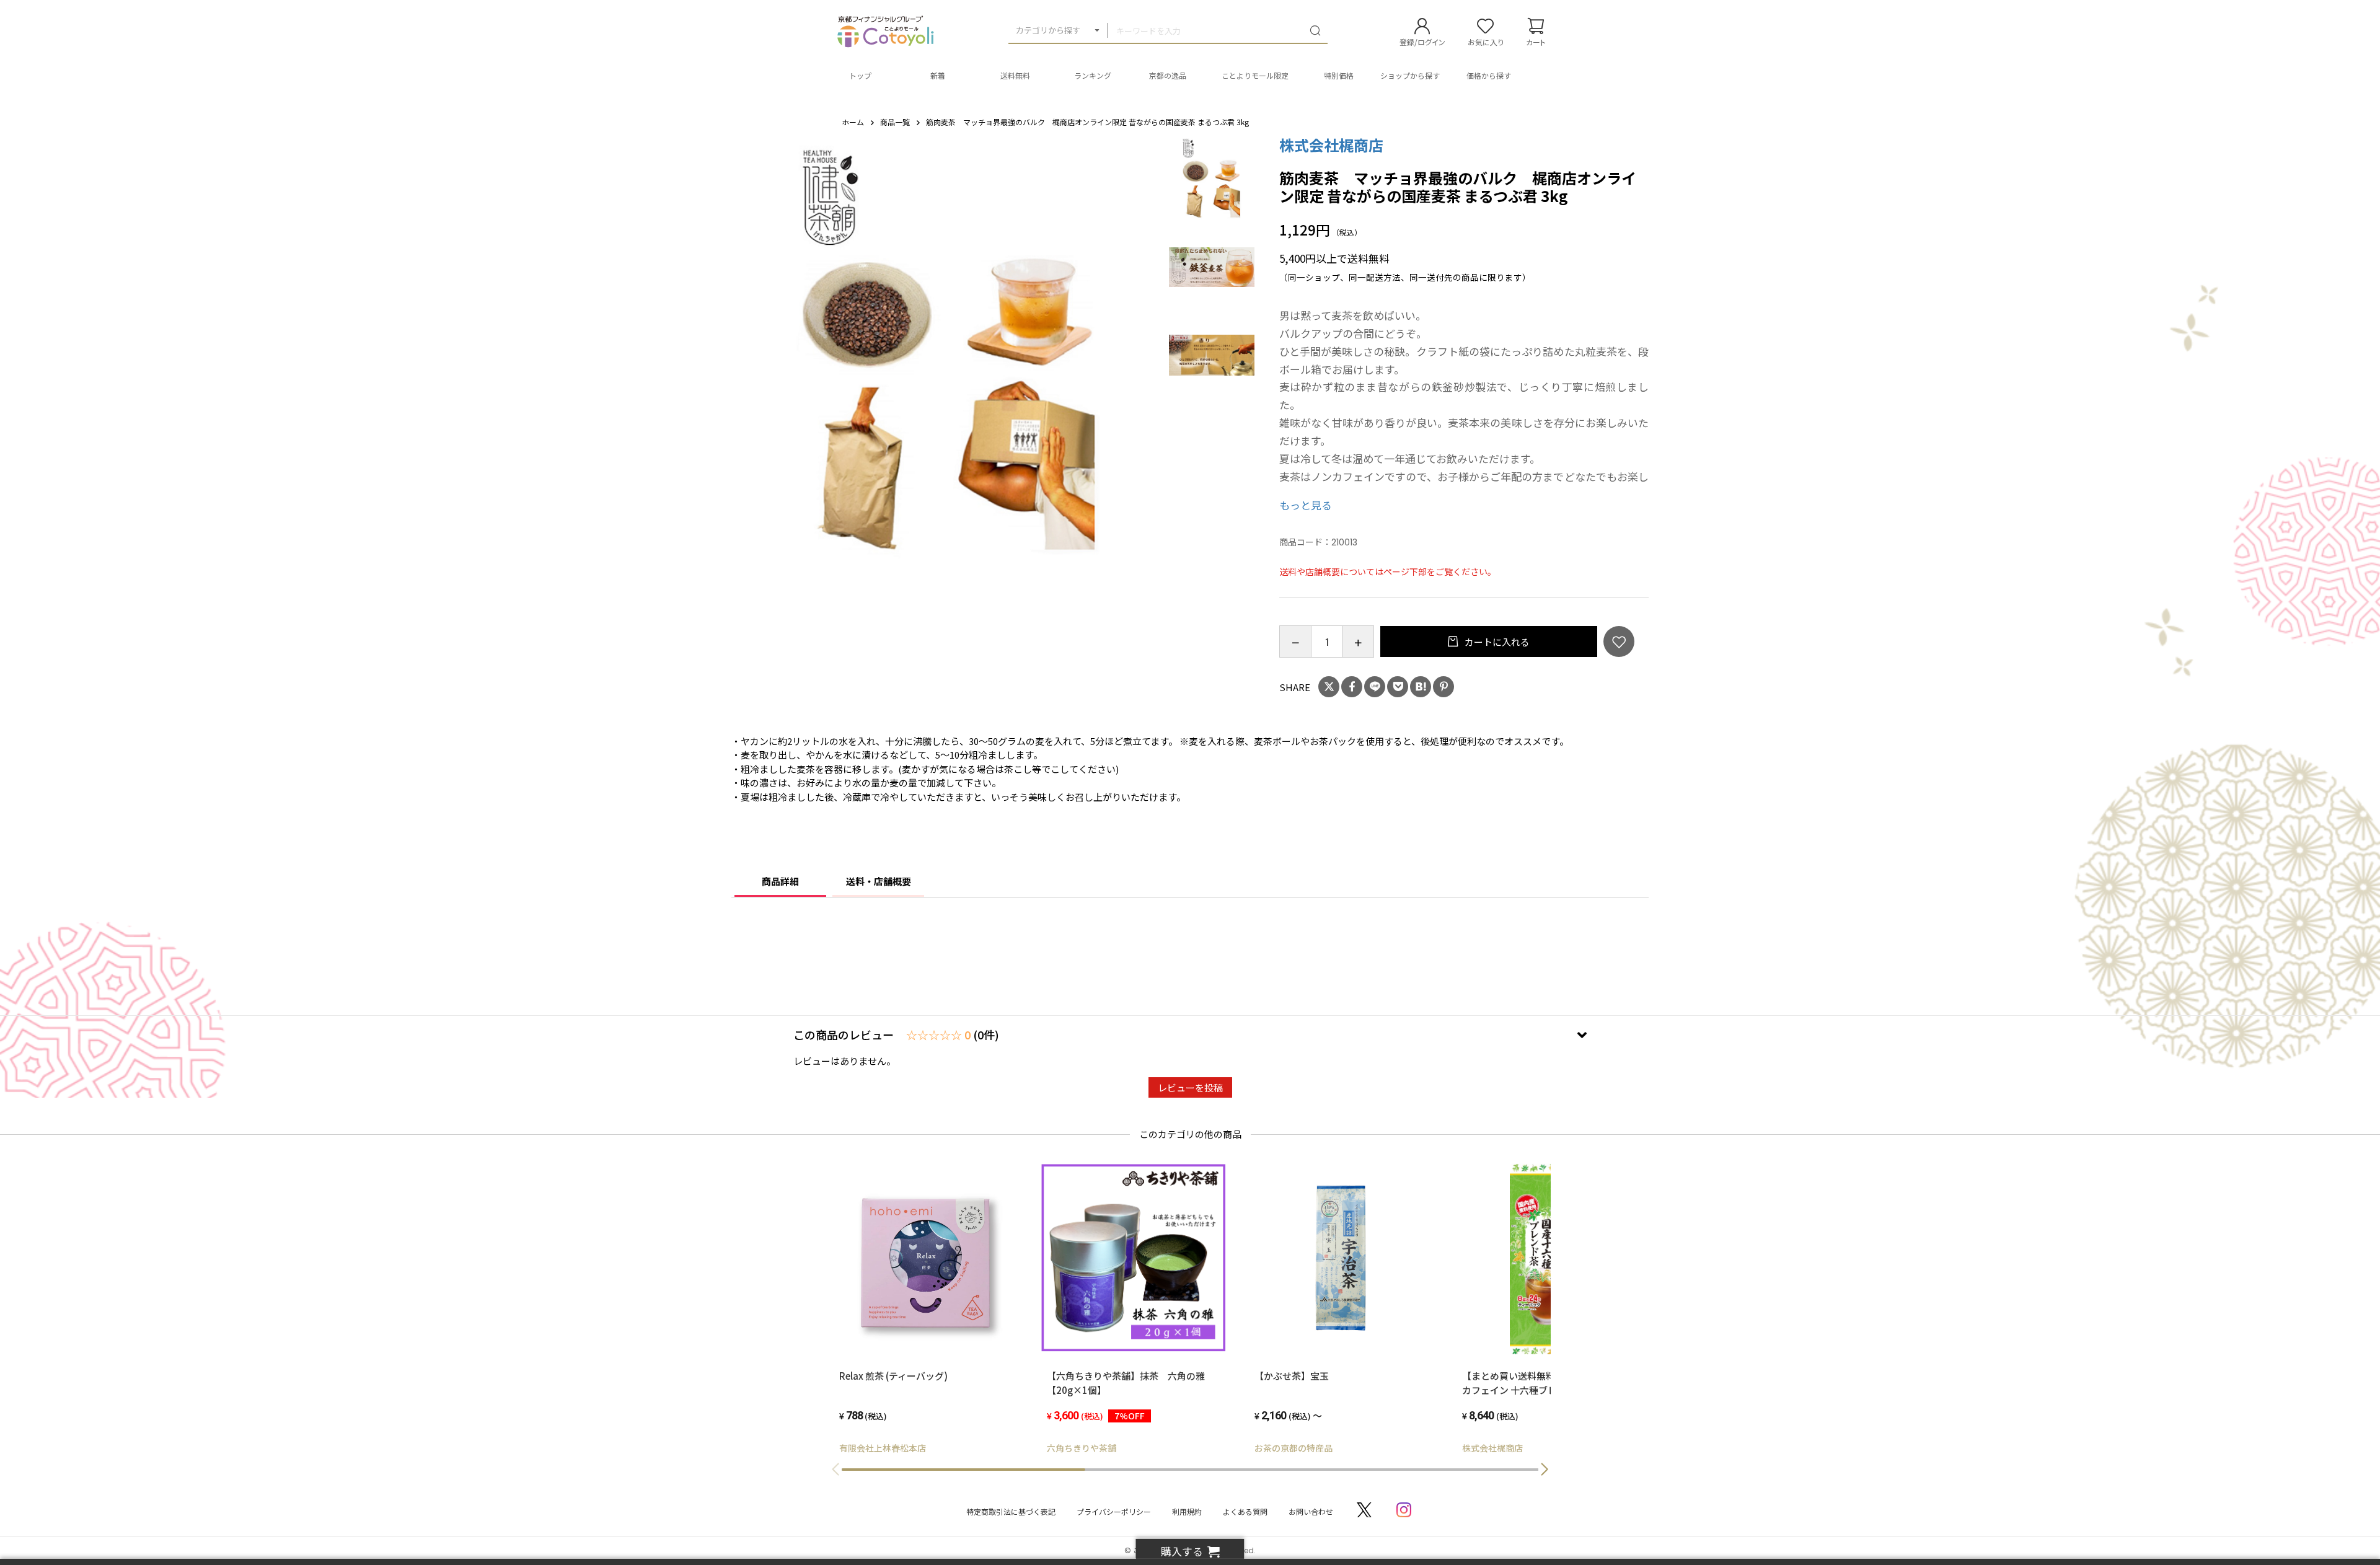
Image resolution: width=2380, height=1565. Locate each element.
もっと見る (1306, 505)
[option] (949, 354)
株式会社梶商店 (1331, 145)
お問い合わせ (1311, 1511)
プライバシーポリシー (1114, 1511)
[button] (1545, 1470)
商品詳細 (780, 881)
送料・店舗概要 (879, 881)
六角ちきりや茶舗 (1082, 1448)
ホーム (853, 122)
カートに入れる (1496, 642)
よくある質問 (1245, 1511)
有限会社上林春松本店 (883, 1448)
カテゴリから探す (1048, 30)
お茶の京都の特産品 (1294, 1448)
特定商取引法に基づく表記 (1011, 1511)
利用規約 (1187, 1511)
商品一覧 (895, 122)
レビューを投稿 (1190, 1087)
